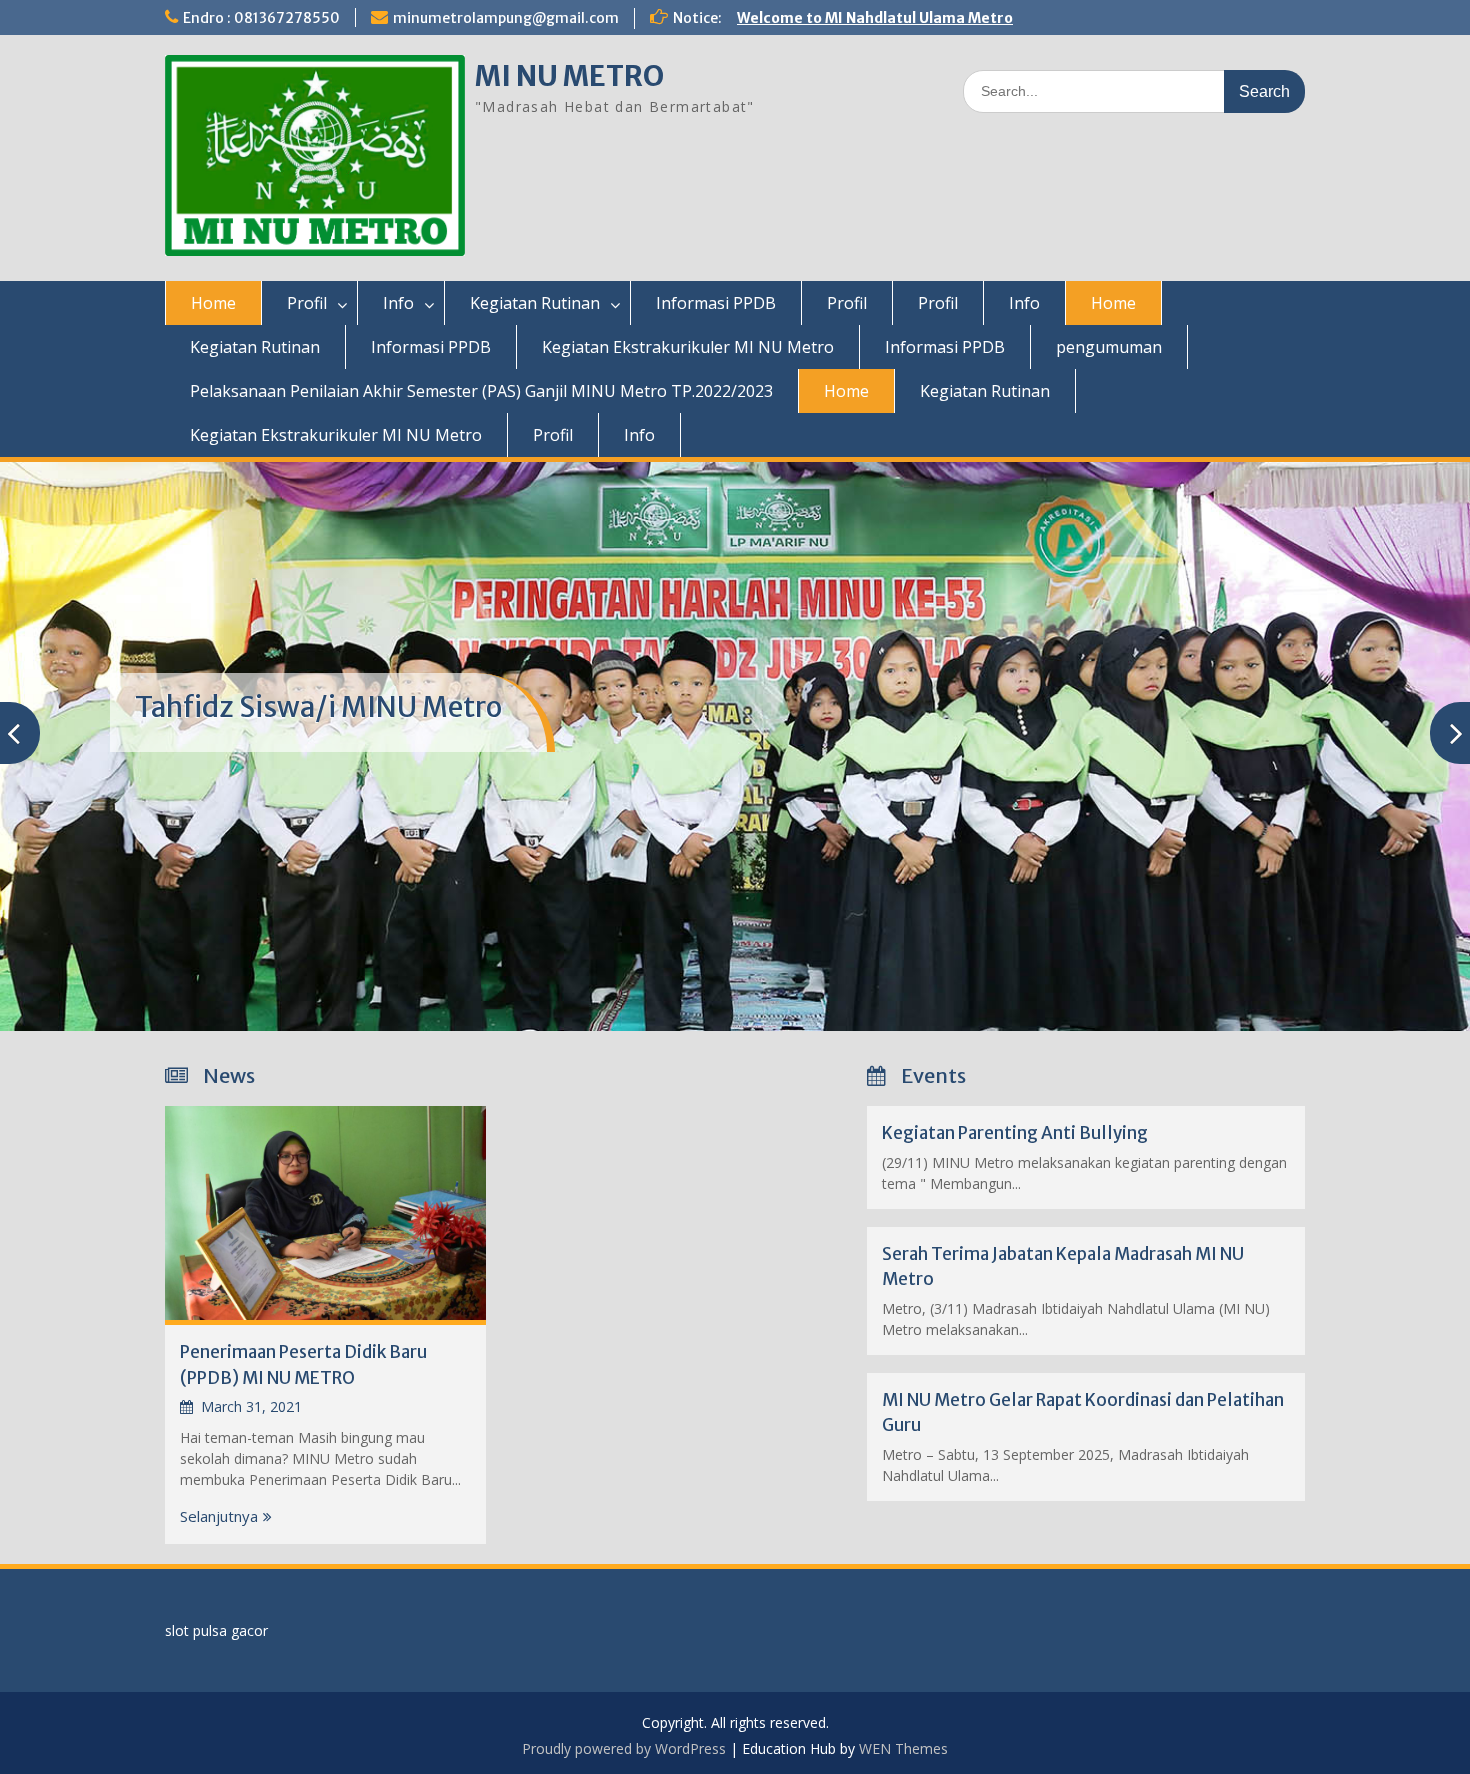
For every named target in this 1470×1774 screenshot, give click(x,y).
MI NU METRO (569, 76)
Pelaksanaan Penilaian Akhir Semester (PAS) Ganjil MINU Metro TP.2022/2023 (481, 391)
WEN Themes (903, 1748)
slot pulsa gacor (216, 1630)
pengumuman (1109, 347)
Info (398, 303)
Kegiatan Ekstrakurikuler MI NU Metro (688, 347)
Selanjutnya (219, 1516)
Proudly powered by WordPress (624, 1748)
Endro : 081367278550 (261, 18)
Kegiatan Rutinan (535, 303)
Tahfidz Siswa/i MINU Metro (318, 707)
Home (213, 303)
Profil (307, 303)
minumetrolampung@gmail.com (506, 18)
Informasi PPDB (716, 303)
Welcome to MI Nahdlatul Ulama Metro (875, 18)
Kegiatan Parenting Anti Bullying (1015, 1133)
